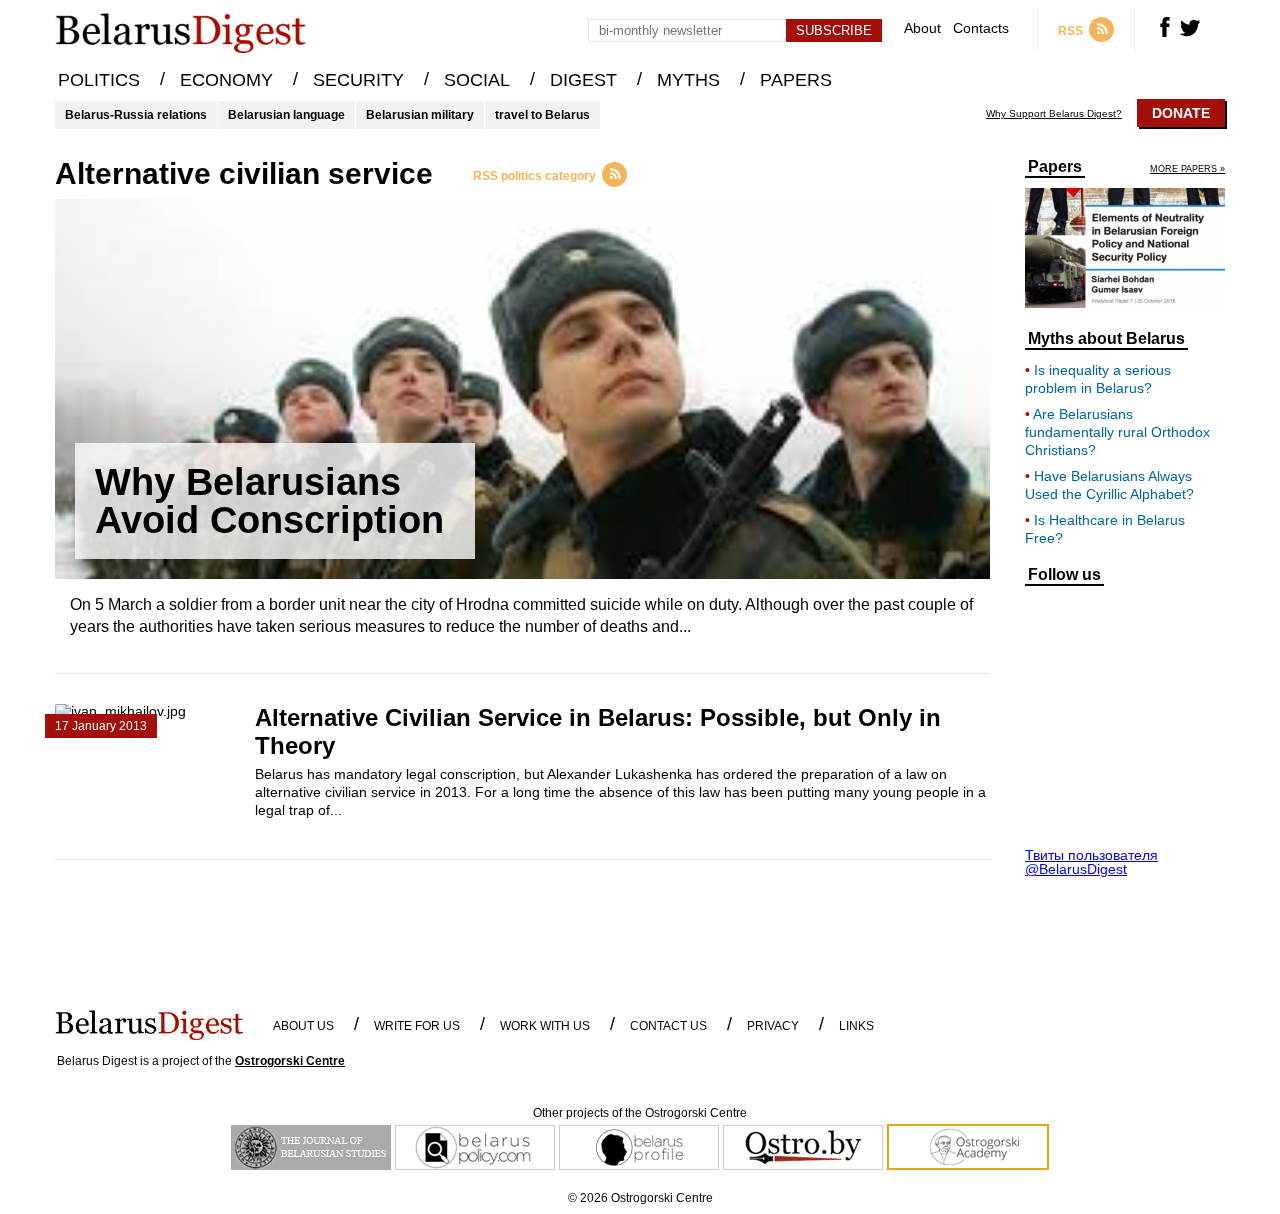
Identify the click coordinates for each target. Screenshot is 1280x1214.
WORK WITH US (545, 1026)
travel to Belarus (542, 115)
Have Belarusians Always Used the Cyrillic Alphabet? (1109, 485)
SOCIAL (477, 80)
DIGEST (583, 80)
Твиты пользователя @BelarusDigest (1091, 862)
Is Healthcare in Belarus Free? (1105, 529)
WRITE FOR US (417, 1026)
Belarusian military (420, 115)
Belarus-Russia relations (136, 115)
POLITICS (99, 80)
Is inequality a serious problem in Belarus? (1098, 379)
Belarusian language (286, 115)
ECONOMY (226, 80)
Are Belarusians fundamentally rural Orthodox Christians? (1117, 432)
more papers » (1187, 169)
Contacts (981, 28)
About (922, 28)
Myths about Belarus (1106, 339)
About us (303, 1026)
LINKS (856, 1026)
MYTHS (688, 80)
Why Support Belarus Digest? (1054, 114)
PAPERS (796, 80)
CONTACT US (668, 1026)
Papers (1055, 167)
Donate (1181, 113)
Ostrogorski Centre (290, 1061)
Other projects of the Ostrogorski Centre (640, 1113)
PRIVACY (773, 1026)
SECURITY (358, 80)
